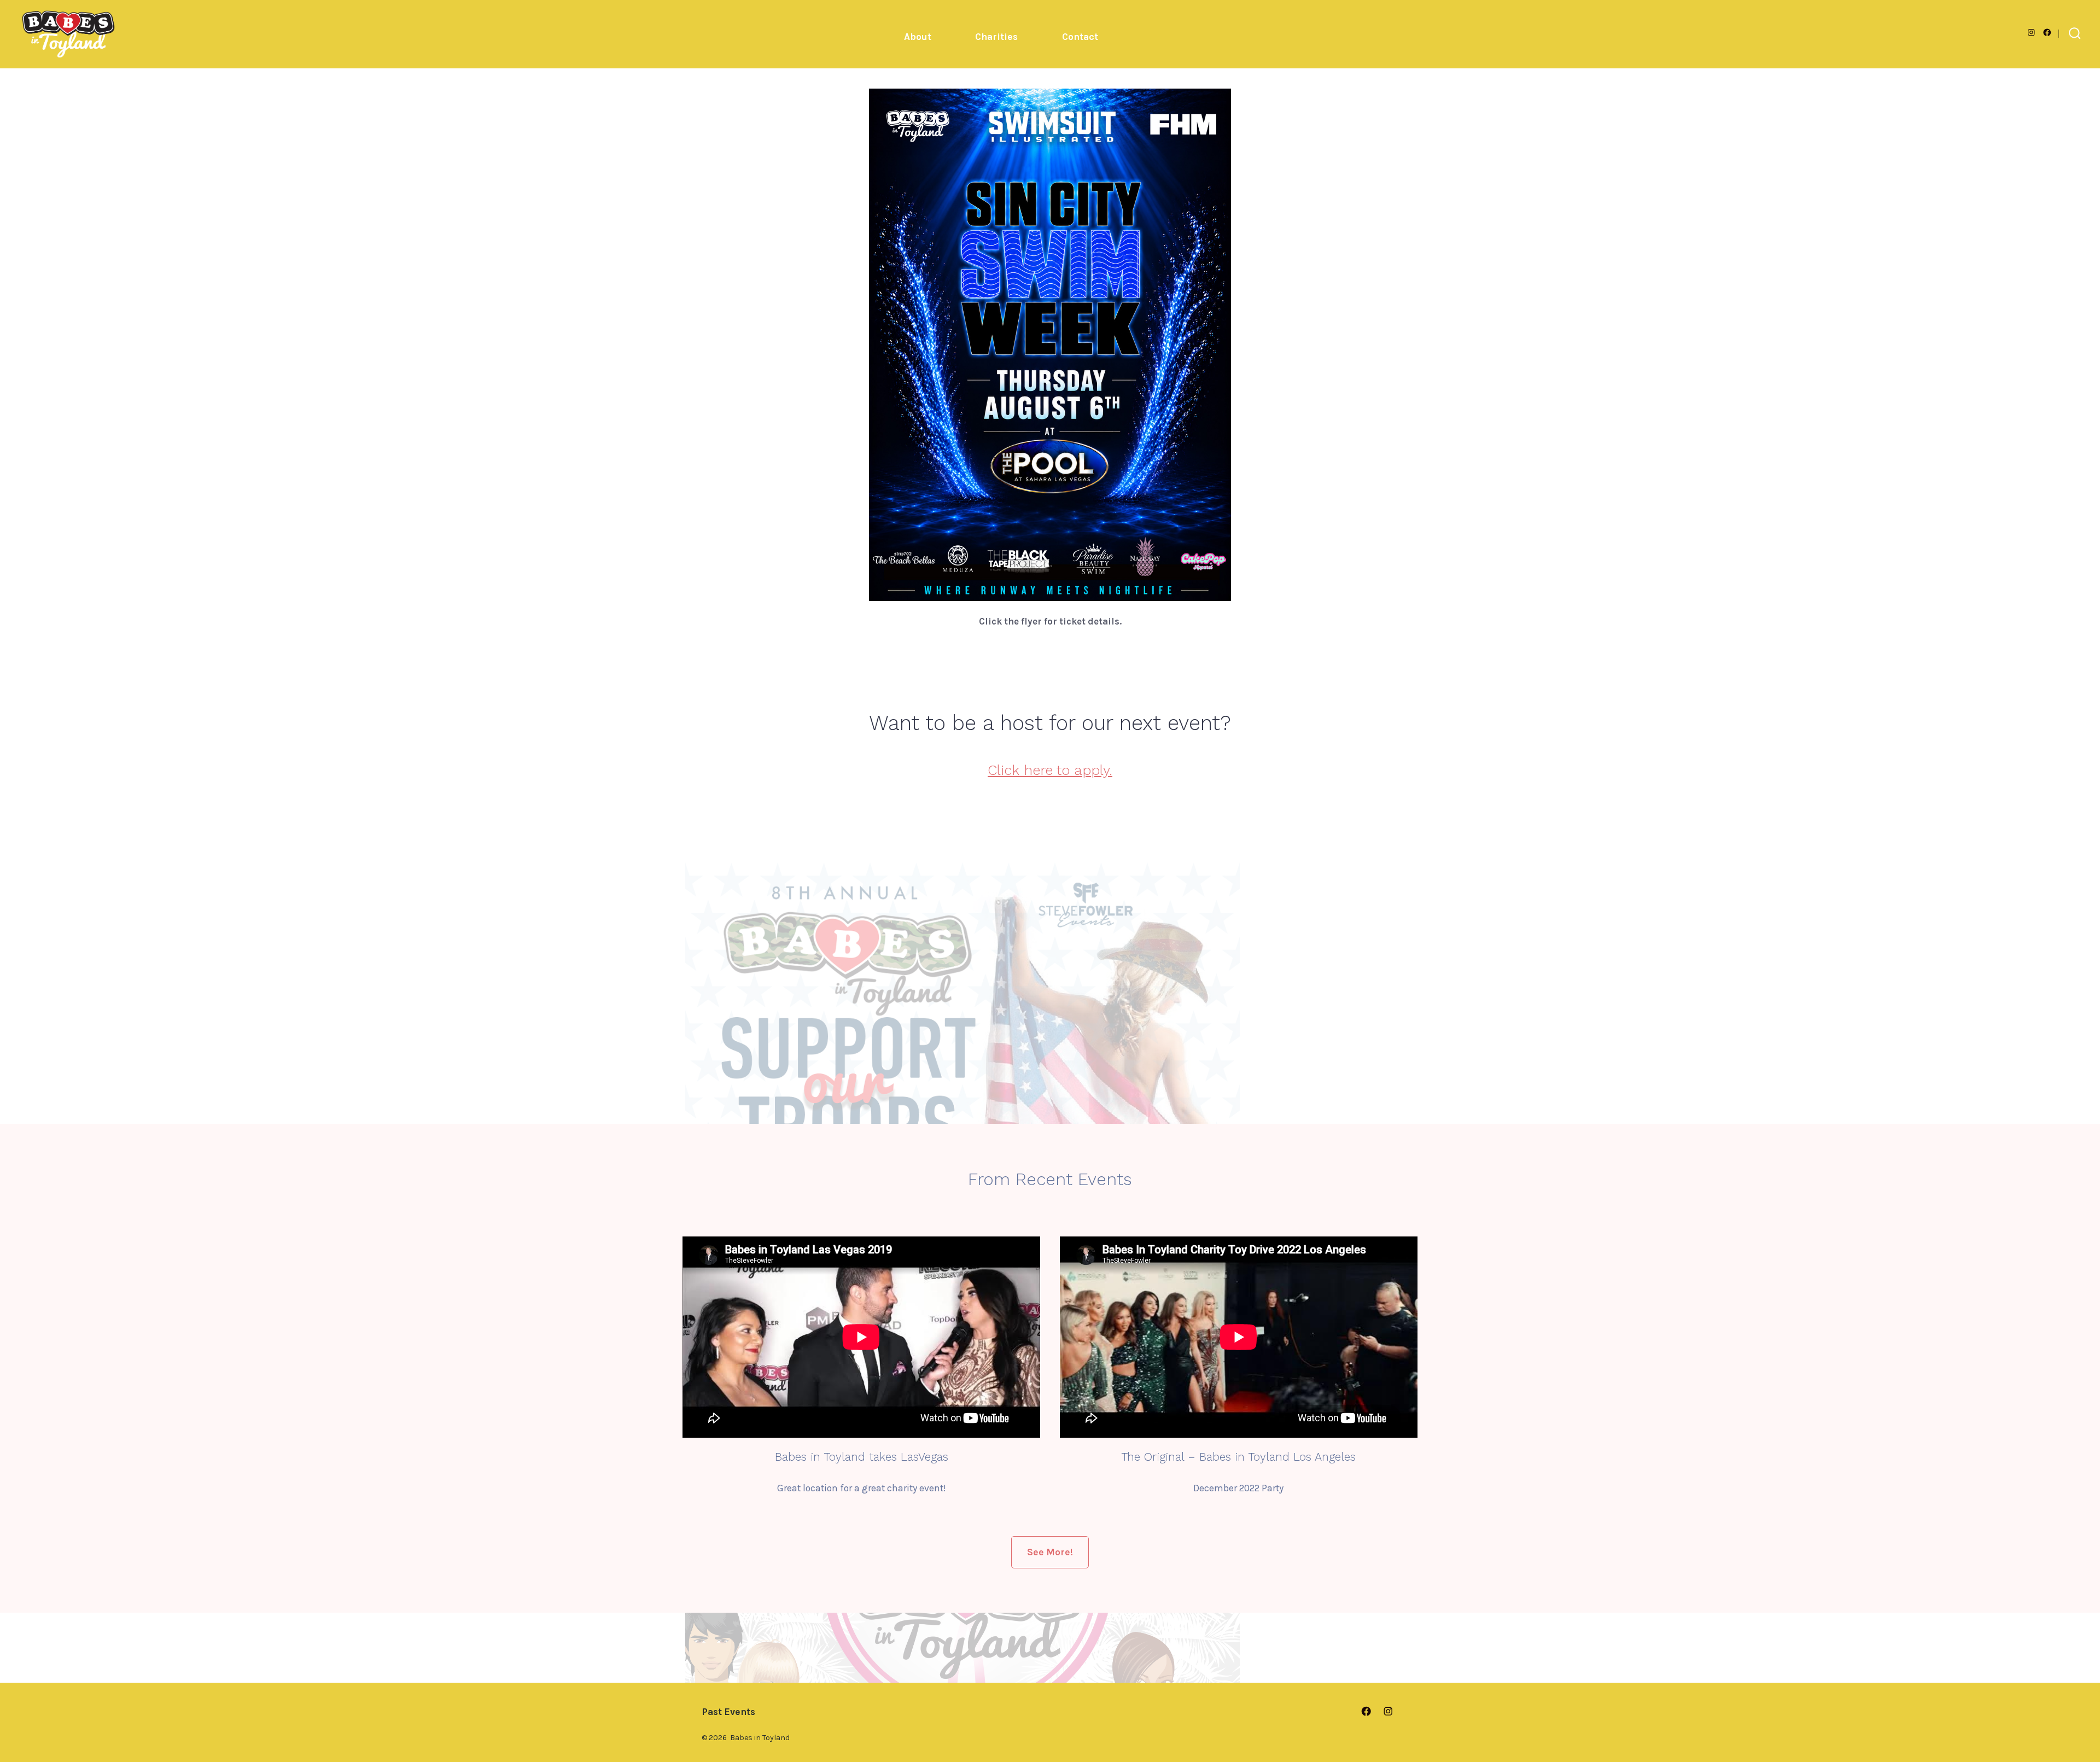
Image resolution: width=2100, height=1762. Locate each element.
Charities (996, 37)
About (918, 37)
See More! (1050, 1552)
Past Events (728, 1712)
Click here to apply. (1050, 770)
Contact (1080, 37)
